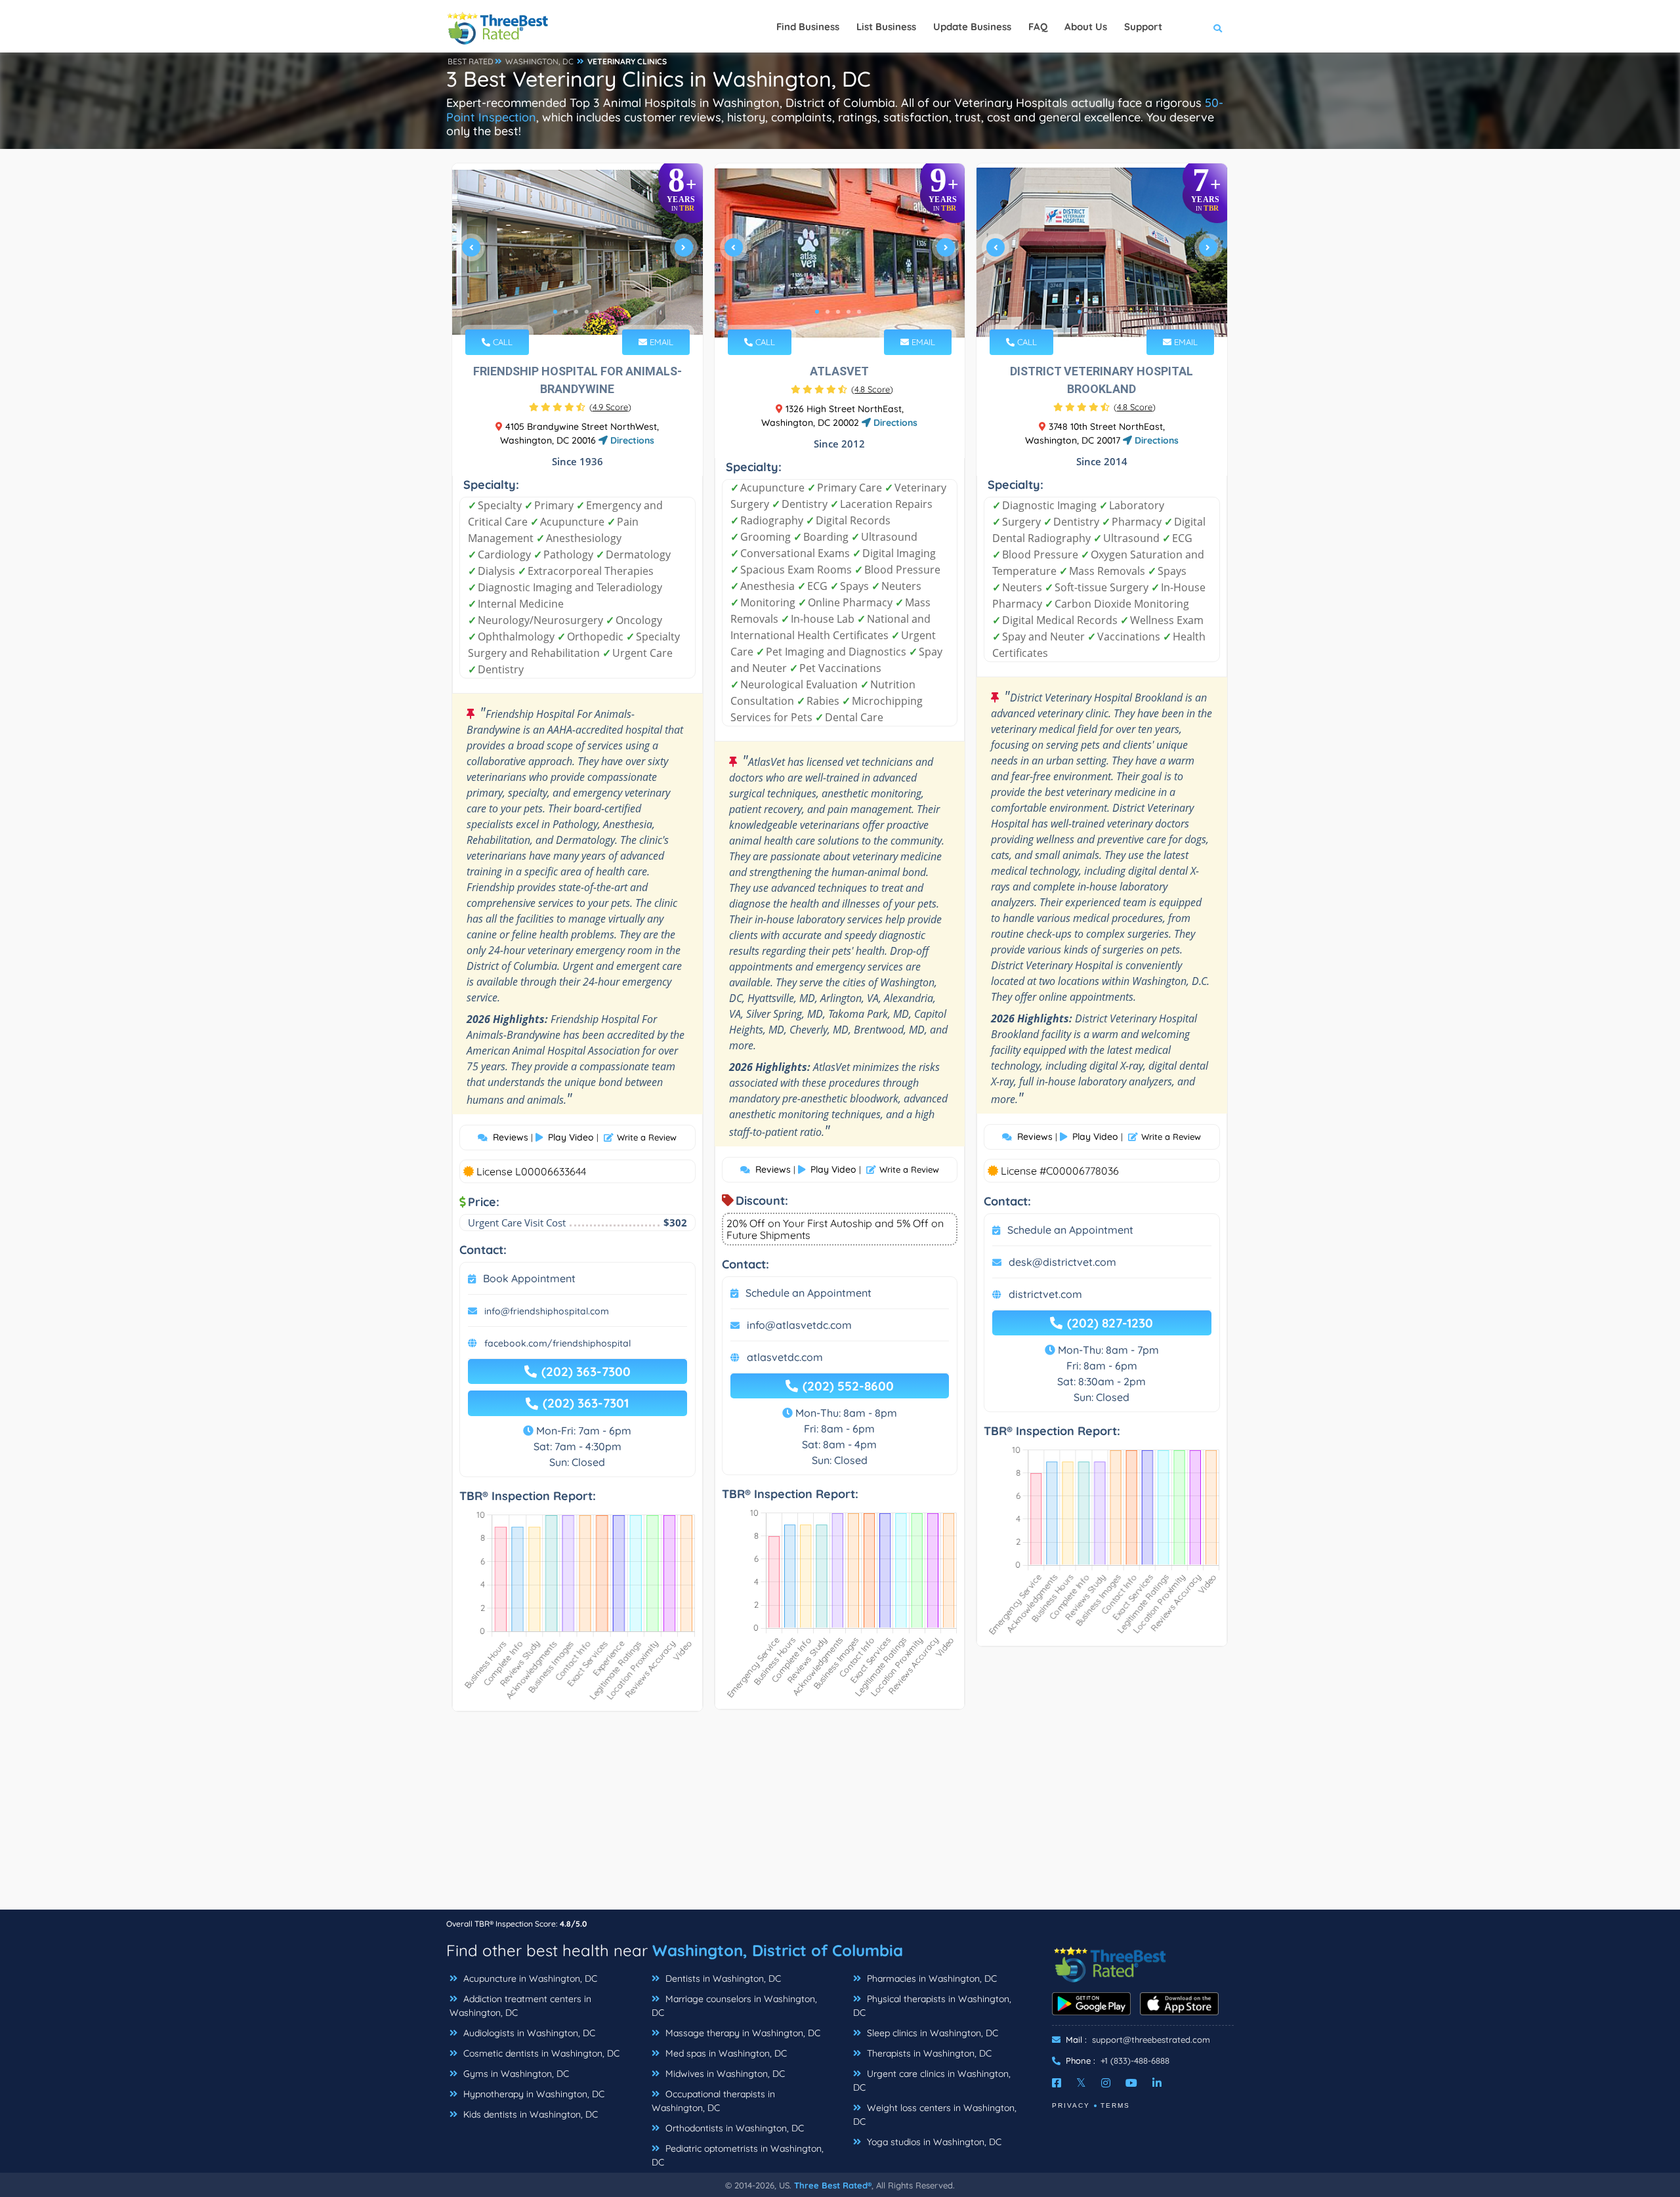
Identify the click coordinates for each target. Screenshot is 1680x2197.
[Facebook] (1057, 2083)
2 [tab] (566, 312)
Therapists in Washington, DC (928, 2053)
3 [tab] (576, 312)
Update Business (972, 27)
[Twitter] (1081, 2083)
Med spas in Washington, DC (725, 2053)
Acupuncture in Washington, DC (529, 1978)
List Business (886, 27)
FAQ (1038, 27)
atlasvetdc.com (785, 1357)
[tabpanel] (577, 253)
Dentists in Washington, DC (722, 1978)
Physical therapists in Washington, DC (932, 2006)
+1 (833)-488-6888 (1135, 2061)
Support (1143, 27)
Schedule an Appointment (808, 1293)
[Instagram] (1106, 2083)
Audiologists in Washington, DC (528, 2033)
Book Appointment (529, 1278)
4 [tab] (587, 312)
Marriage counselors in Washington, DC (734, 2006)
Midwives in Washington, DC (724, 2074)
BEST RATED (471, 61)
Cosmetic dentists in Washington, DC (540, 2053)
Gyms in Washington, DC (515, 2074)
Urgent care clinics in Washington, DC (932, 2081)
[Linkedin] (1157, 2083)
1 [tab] (555, 312)
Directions (631, 440)
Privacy (1071, 2105)
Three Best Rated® (833, 2185)
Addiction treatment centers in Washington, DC (520, 2006)
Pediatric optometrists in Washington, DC (738, 2155)
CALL (501, 342)
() (610, 407)
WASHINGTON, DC (539, 61)
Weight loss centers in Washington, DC (935, 2115)
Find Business (808, 27)
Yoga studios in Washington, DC (933, 2142)
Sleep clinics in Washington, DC (931, 2033)
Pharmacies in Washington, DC (931, 1978)
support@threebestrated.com (1151, 2040)
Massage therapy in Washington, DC (742, 2033)
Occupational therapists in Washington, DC (713, 2101)
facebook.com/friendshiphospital (557, 1343)
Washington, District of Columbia (778, 1950)
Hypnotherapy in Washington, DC (533, 2094)
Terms (1115, 2105)
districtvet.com (1045, 1294)
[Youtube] (1131, 2083)
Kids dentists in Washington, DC (529, 2114)
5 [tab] (597, 312)
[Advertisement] (840, 1817)
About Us (1086, 27)
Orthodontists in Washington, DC (733, 2128)
